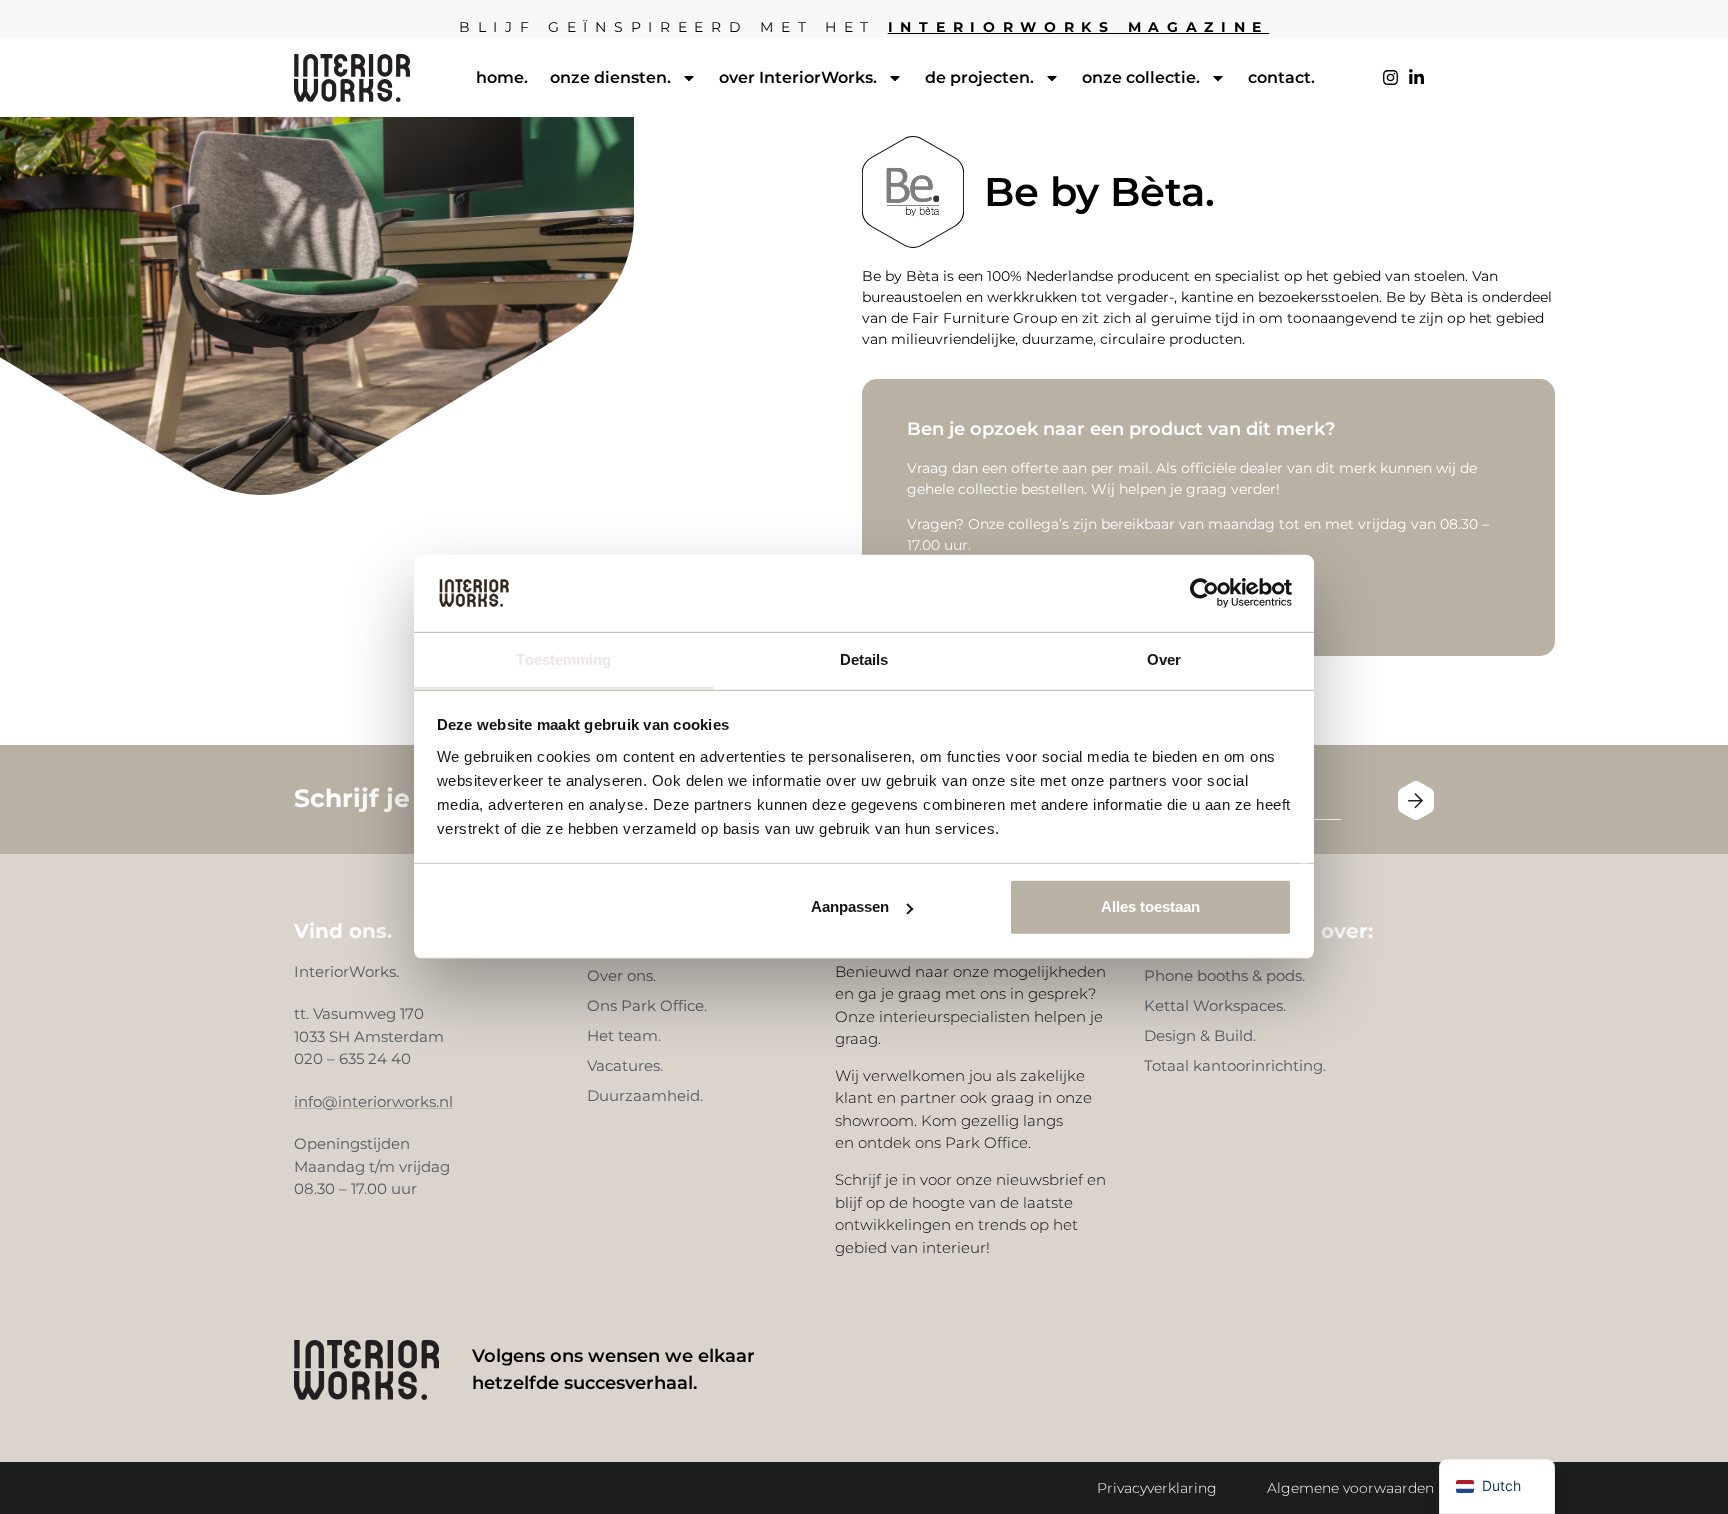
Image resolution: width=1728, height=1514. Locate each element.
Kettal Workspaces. (1215, 1005)
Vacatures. (625, 1065)
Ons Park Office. (647, 1005)
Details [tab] (864, 659)
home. (502, 77)
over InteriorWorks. (798, 77)
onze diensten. (610, 77)
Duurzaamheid (643, 1095)
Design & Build (1198, 1035)
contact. (1281, 77)
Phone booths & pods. (1224, 975)
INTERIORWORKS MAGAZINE (1078, 27)
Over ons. (621, 975)
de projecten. (979, 77)
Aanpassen (850, 906)
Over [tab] (1164, 659)
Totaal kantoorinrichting (1233, 1065)
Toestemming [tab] (563, 659)
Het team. (624, 1035)
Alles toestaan (1150, 906)
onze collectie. (1141, 77)
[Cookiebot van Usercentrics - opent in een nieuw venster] (1204, 593)
